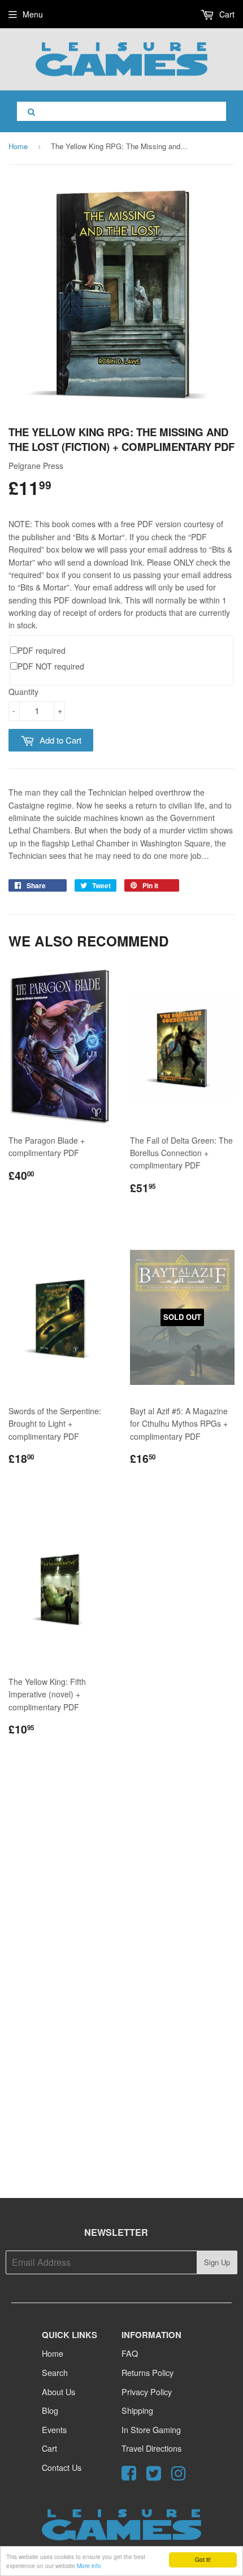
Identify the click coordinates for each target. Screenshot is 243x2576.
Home (18, 146)
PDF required (42, 650)
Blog (50, 2410)
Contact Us (62, 2467)
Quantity (23, 692)
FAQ (130, 2353)
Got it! (203, 2559)
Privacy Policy (147, 2392)
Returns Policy (147, 2372)
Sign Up (217, 2262)
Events (54, 2429)
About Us (58, 2392)
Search (55, 2372)
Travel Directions (151, 2448)
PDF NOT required (51, 666)
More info (89, 2566)
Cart (226, 14)
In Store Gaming (151, 2429)
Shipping (137, 2410)
